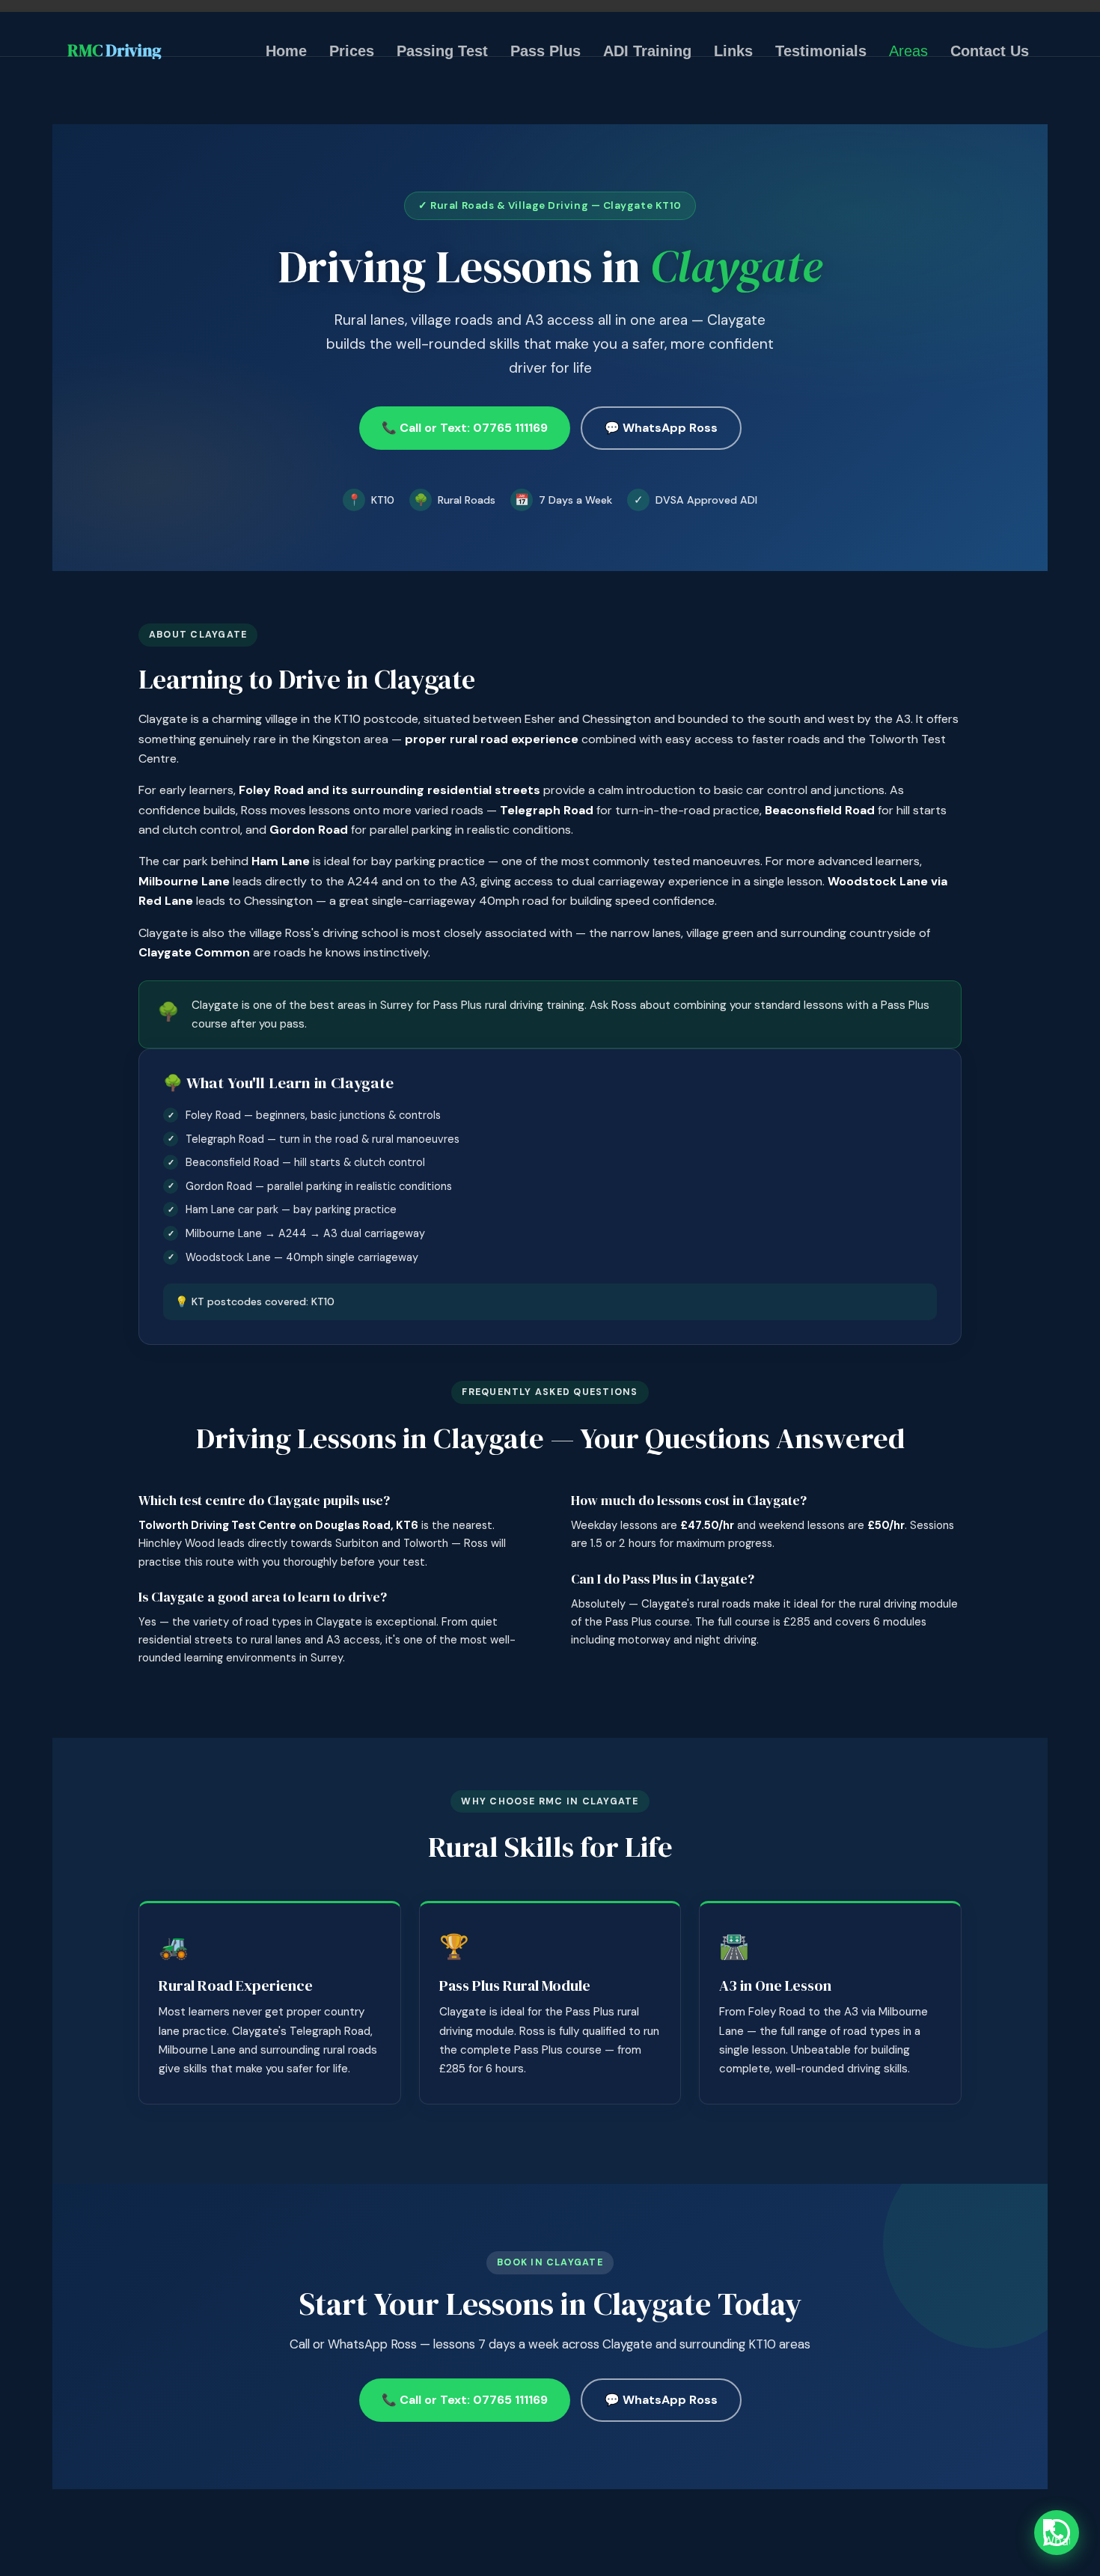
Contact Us (990, 51)
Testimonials (821, 51)
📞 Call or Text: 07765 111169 (465, 428)
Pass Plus (546, 51)
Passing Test (442, 51)
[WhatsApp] (1057, 2533)
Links (733, 51)
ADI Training (647, 51)
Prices (352, 51)
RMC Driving (114, 51)
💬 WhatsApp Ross (661, 428)
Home (286, 51)
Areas (908, 51)
